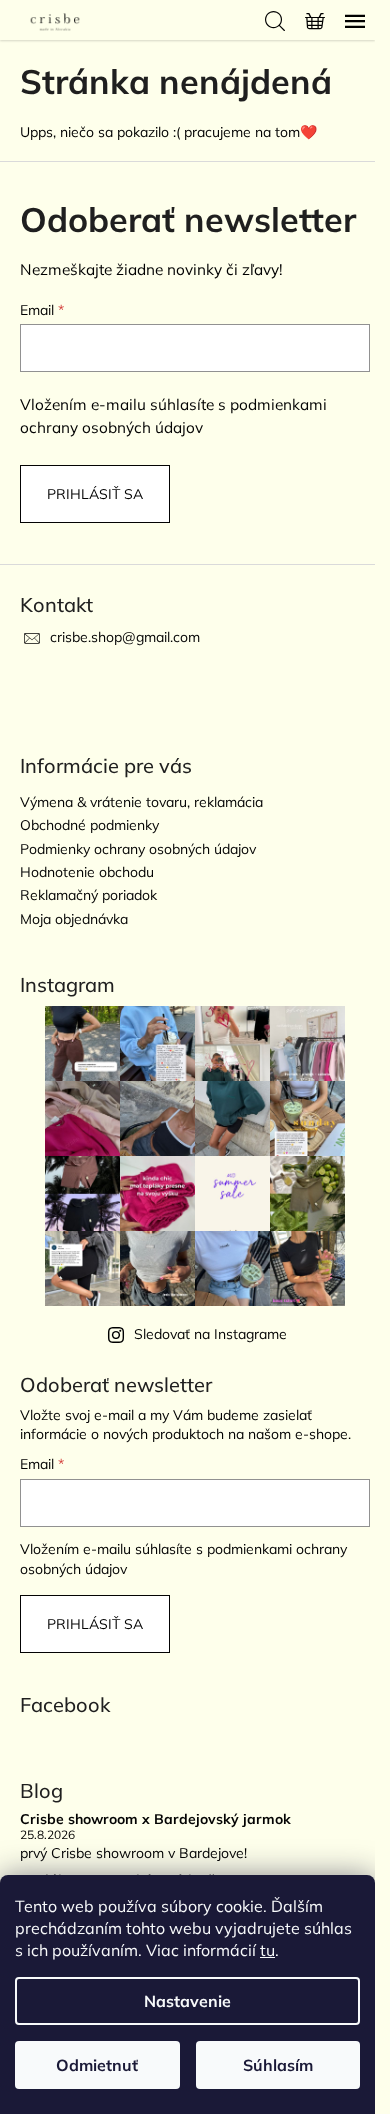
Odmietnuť (97, 2065)
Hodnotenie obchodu (87, 872)
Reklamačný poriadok (88, 895)
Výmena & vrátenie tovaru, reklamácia (141, 802)
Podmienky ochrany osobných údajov (138, 849)
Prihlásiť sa (95, 494)
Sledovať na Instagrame (210, 1334)
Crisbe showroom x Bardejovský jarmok (155, 1819)
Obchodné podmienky (89, 825)
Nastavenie (187, 2001)
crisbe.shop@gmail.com (125, 637)
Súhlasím (278, 2065)
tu (267, 1950)
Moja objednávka (74, 919)
